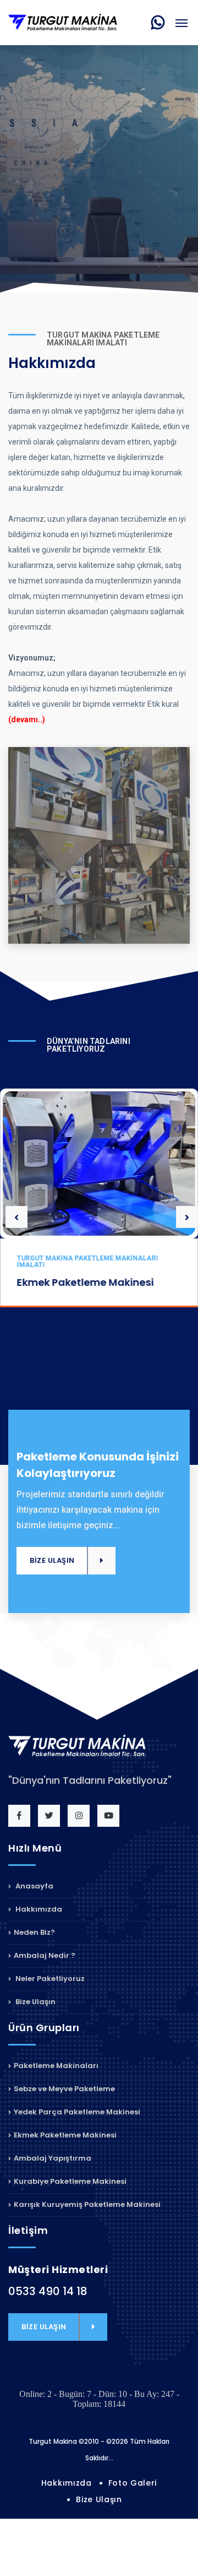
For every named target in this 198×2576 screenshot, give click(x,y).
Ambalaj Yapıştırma (53, 2158)
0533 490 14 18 (48, 2291)
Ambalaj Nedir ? (45, 1955)
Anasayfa (34, 1887)
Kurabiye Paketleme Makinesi (70, 2181)
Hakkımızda (38, 1909)
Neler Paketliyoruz (49, 1979)
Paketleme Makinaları (56, 2066)
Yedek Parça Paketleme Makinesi (77, 2112)
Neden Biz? (34, 1932)
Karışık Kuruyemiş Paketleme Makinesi (87, 2204)
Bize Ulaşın (35, 2002)
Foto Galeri (133, 2483)
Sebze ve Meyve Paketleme (64, 2089)
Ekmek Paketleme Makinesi (85, 1282)
